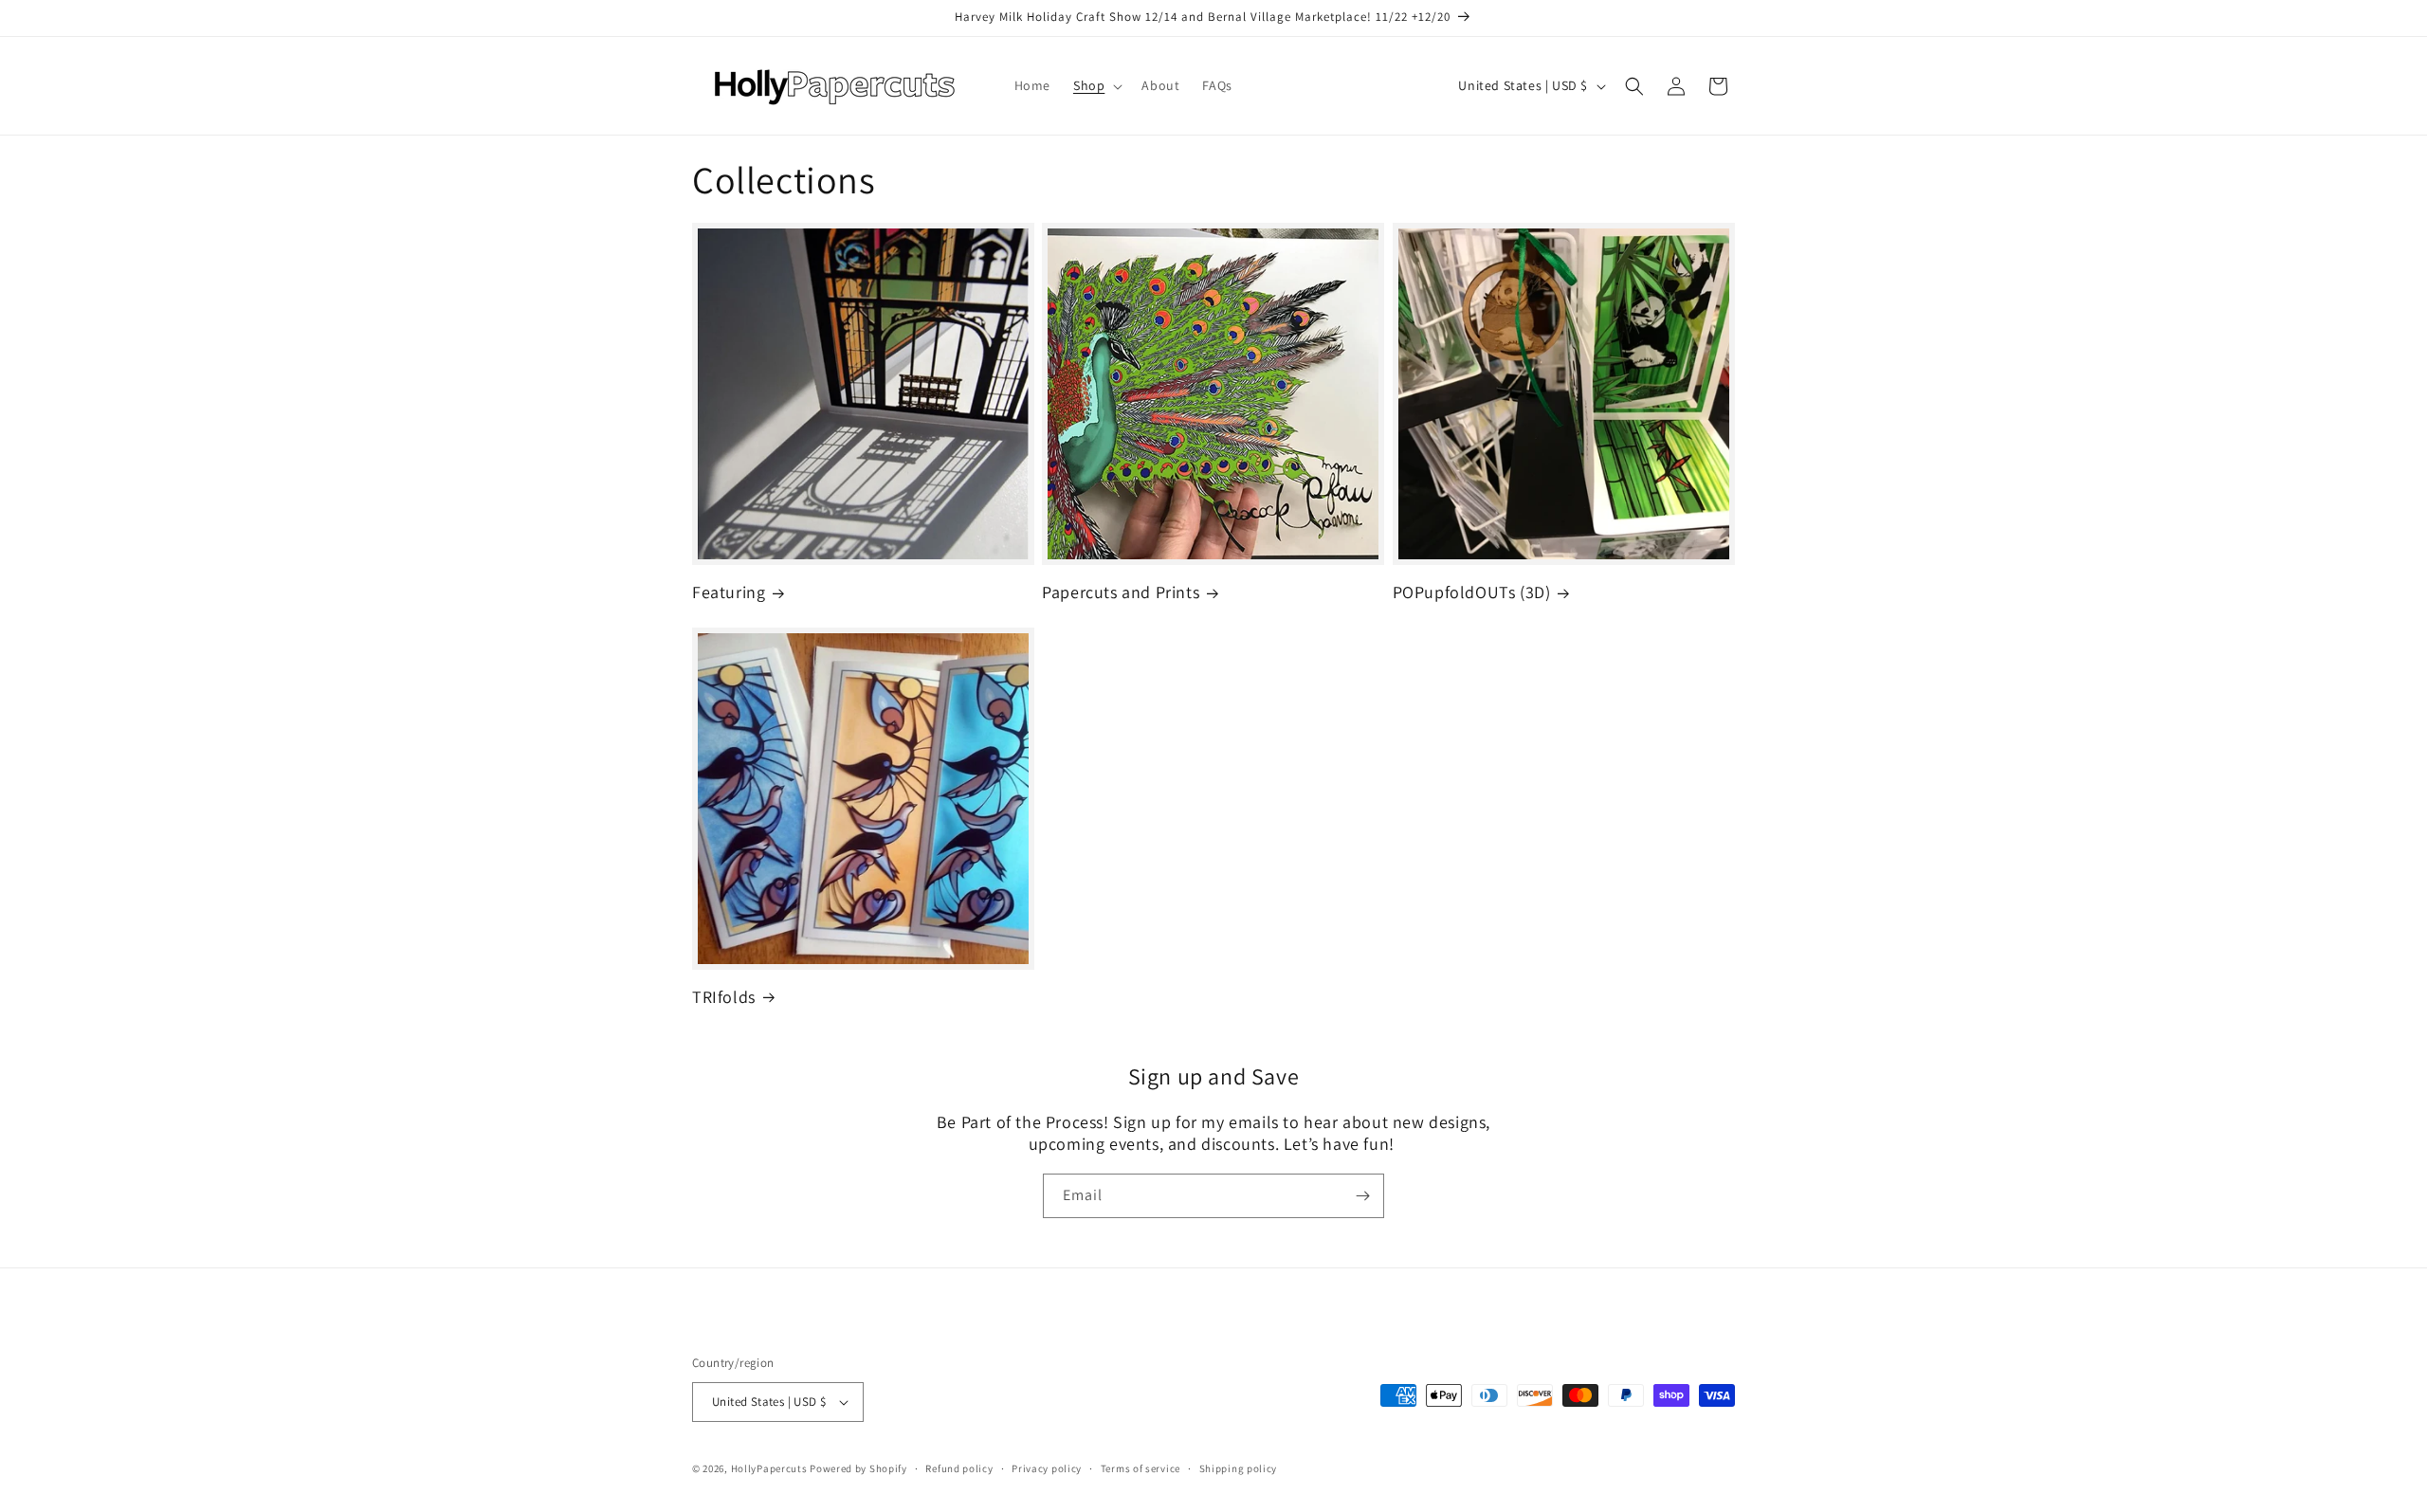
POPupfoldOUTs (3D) (1472, 592)
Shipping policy (1239, 1468)
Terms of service (1141, 1468)
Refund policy (959, 1468)
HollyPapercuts (769, 1468)
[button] (1096, 85)
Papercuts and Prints (1121, 592)
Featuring (729, 592)
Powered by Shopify (858, 1468)
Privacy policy (1047, 1468)
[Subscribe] (1362, 1196)
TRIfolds (724, 997)
